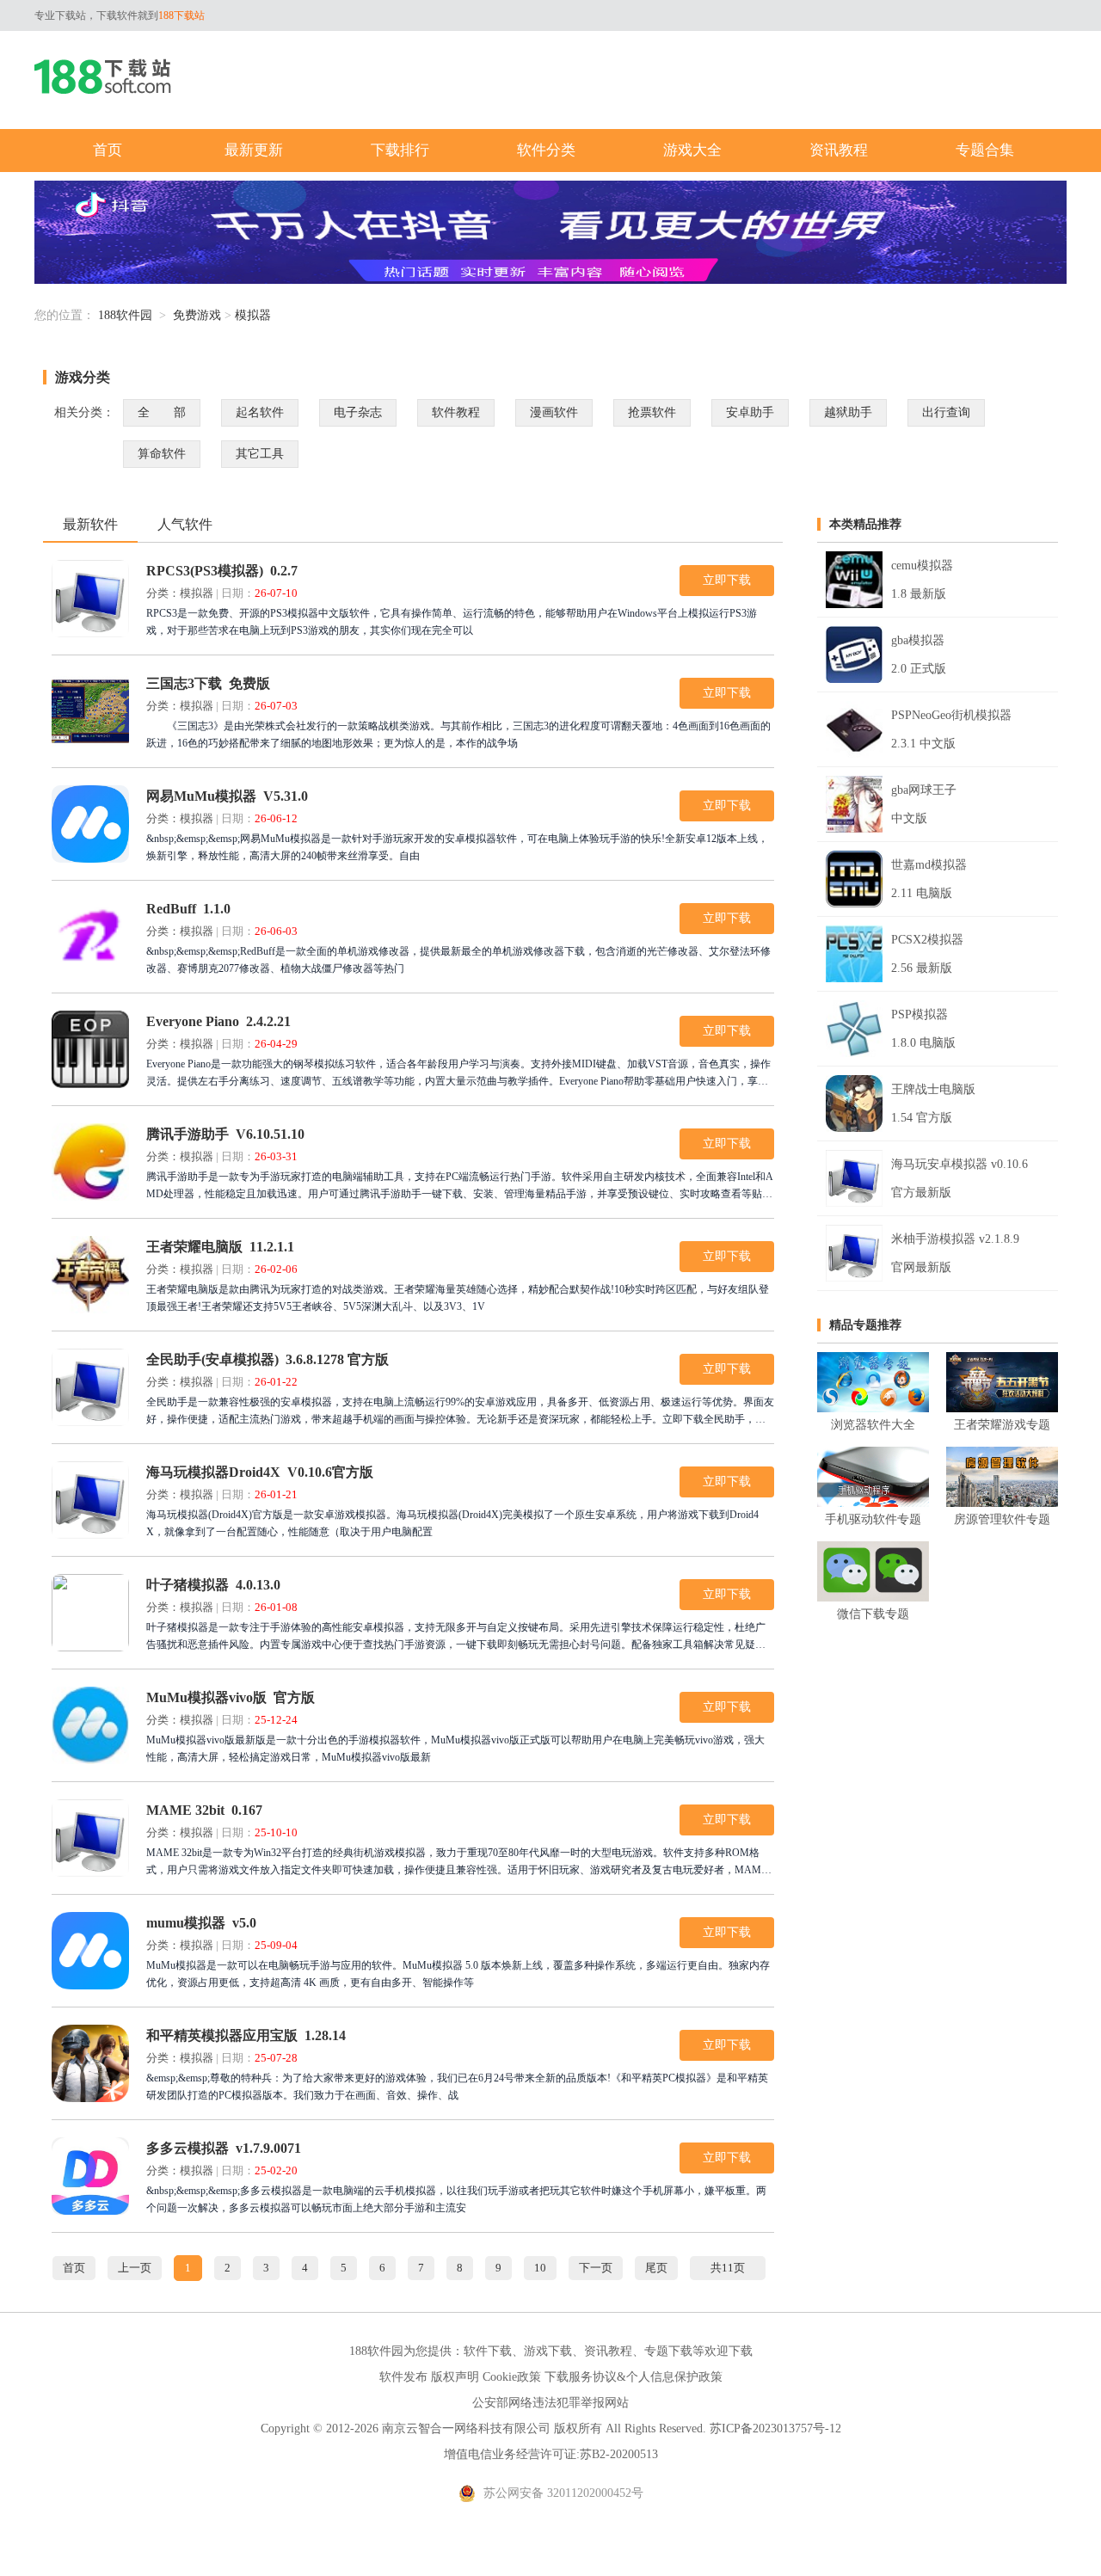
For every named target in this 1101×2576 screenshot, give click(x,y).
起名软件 (260, 412)
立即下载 (727, 580)
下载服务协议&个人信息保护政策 (634, 2377)
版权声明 (455, 2377)
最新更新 (254, 150)
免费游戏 (197, 315)
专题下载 (668, 2351)
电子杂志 (358, 412)
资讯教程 (839, 150)
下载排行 (400, 150)
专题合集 (985, 150)
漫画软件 (554, 412)
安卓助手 (750, 412)
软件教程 (456, 412)
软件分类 (546, 150)
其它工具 (260, 454)
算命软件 (162, 454)
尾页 (656, 2268)
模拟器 (253, 315)
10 (540, 2268)
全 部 (162, 412)
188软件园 (125, 315)
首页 (108, 150)
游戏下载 (548, 2351)
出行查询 (946, 412)
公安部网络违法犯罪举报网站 (550, 2403)
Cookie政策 (512, 2377)
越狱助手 (848, 412)
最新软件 (90, 524)
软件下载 (488, 2351)
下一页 (596, 2268)
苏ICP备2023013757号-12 (775, 2428)
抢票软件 (652, 412)
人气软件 (185, 524)
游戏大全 (692, 150)
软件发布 (403, 2377)
